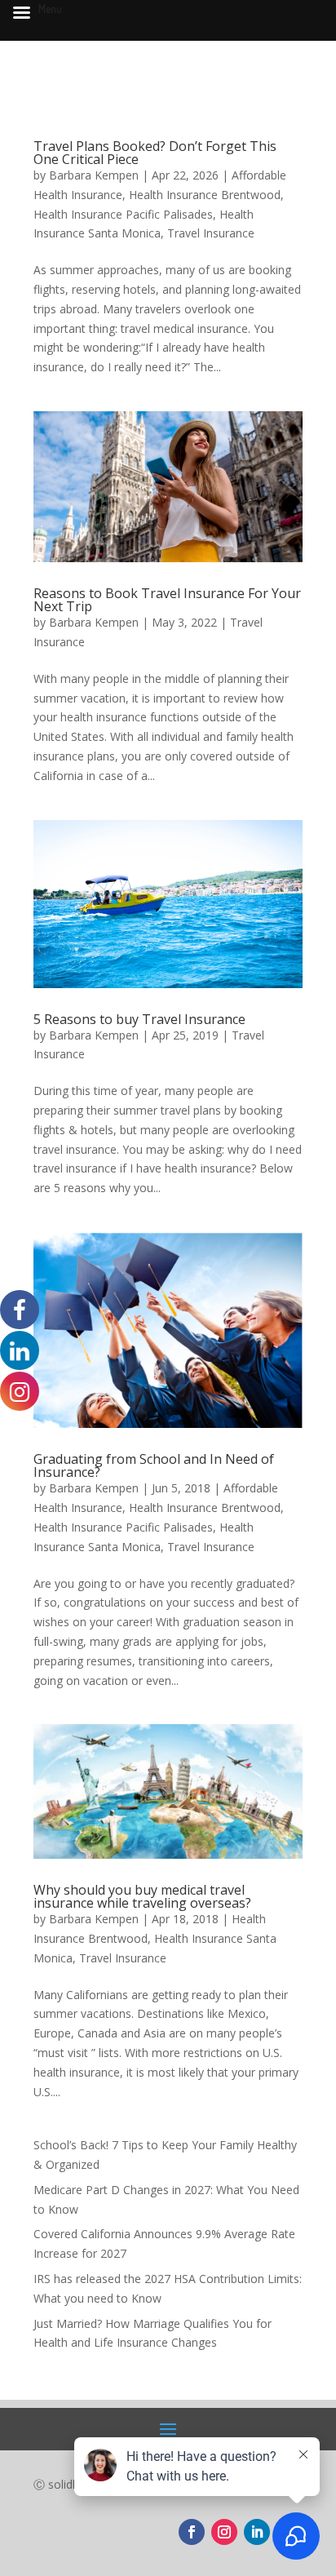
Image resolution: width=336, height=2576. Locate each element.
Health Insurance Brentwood (205, 195)
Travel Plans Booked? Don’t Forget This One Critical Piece (155, 153)
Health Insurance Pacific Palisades (123, 214)
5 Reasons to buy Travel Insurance (139, 1019)
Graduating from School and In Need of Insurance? (154, 1465)
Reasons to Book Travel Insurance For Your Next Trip (167, 600)
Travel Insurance (211, 233)
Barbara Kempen (94, 175)
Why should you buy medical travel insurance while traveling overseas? (142, 1896)
